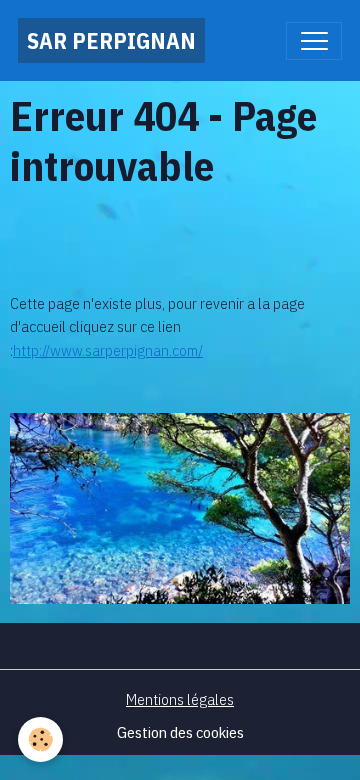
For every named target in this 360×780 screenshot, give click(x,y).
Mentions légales (180, 699)
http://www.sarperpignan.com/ (108, 350)
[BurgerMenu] (314, 41)
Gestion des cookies (180, 732)
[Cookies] (40, 739)
